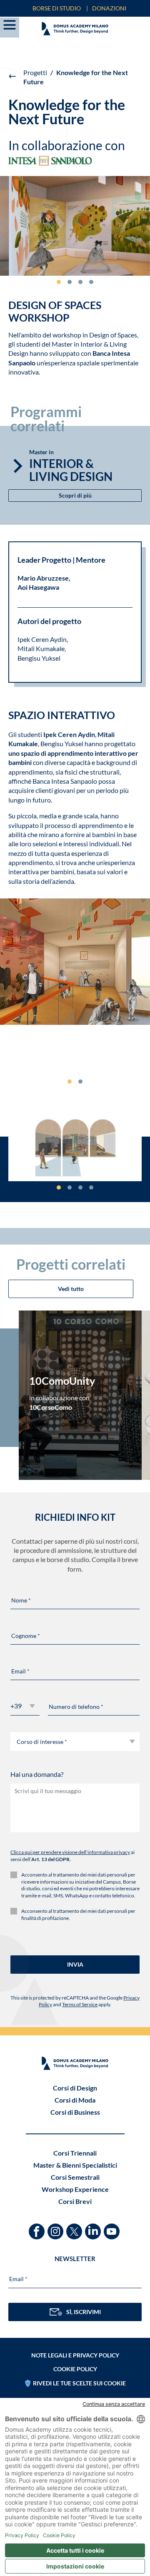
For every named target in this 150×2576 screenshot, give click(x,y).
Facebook (38, 2228)
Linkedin (94, 2228)
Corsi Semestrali (75, 2177)
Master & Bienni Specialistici (75, 2165)
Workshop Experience (75, 2189)
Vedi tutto (71, 1289)
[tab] (59, 282)
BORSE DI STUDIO (57, 8)
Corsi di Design (75, 2088)
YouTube (113, 2228)
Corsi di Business (75, 2112)
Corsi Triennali (75, 2153)
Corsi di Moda (75, 2100)
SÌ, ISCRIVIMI (84, 2312)
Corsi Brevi (75, 2201)
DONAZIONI (109, 8)
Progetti (35, 72)
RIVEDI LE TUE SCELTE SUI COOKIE (79, 2383)
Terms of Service (80, 2004)
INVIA (75, 1964)
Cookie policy (75, 2369)
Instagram (56, 2228)
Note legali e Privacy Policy (75, 2355)
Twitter (75, 2228)
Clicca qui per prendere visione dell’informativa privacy (70, 1852)
